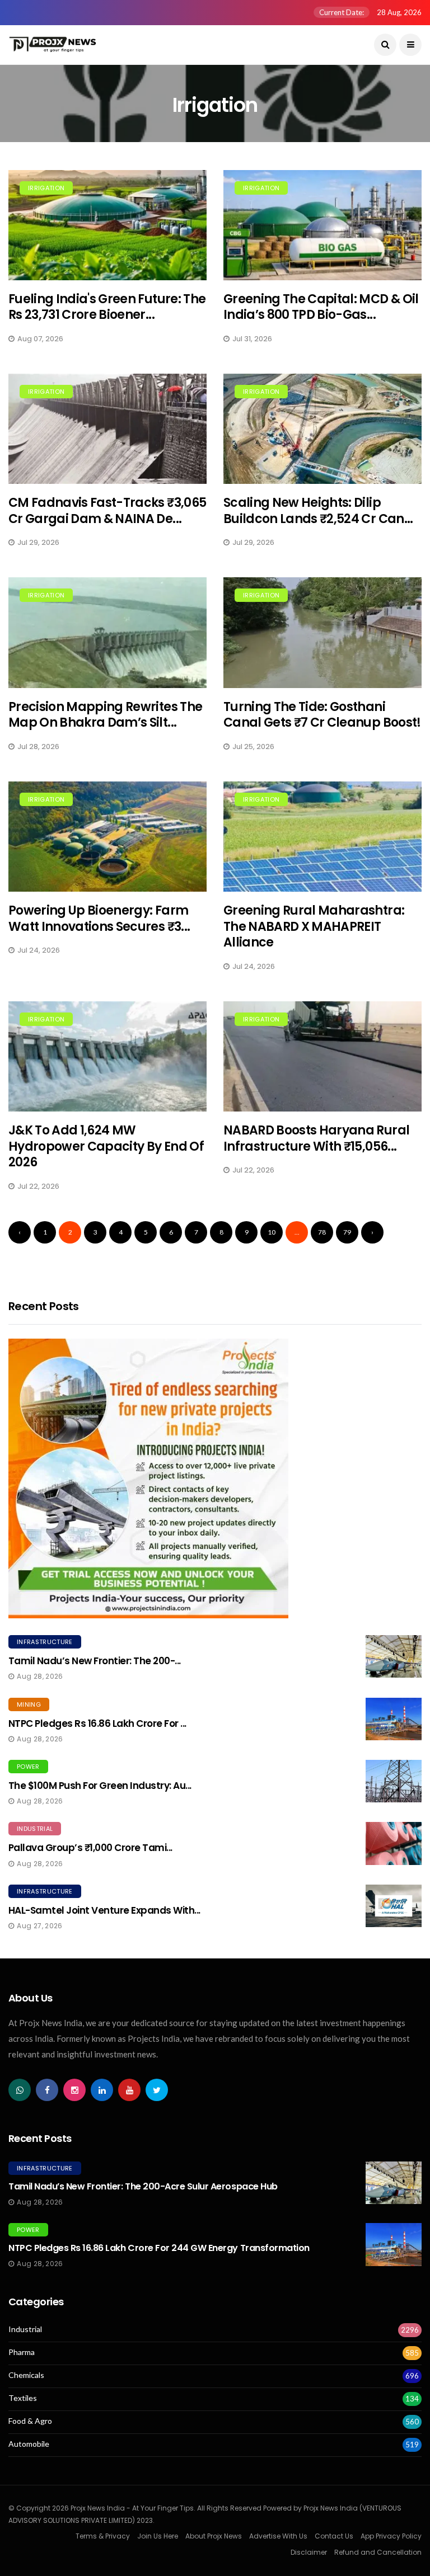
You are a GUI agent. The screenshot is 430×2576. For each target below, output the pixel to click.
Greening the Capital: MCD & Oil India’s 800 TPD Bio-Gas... (321, 307)
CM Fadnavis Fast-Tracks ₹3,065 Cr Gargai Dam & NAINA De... (107, 511)
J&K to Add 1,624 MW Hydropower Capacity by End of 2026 (106, 1146)
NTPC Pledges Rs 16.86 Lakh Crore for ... (97, 1723)
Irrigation (46, 188)
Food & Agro (30, 2421)
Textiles (23, 2398)
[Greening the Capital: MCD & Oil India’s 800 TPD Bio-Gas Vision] (322, 225)
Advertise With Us (278, 2536)
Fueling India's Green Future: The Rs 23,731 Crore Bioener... (107, 307)
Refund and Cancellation (378, 2552)
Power (28, 1767)
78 (322, 1232)
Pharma (22, 2352)
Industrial (35, 1829)
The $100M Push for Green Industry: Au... (100, 1786)
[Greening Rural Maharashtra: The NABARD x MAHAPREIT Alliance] (322, 837)
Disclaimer (309, 2552)
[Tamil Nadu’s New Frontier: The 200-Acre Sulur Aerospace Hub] (394, 1656)
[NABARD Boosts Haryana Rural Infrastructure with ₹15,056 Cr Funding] (322, 1056)
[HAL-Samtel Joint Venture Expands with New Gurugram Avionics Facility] (394, 1906)
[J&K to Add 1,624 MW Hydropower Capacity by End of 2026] (107, 1056)
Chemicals (26, 2375)
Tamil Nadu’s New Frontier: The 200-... (95, 1661)
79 (347, 1232)
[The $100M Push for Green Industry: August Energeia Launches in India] (394, 1781)
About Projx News (214, 2536)
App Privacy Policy (391, 2536)
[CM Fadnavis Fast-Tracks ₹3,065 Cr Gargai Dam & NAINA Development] (107, 429)
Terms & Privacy (103, 2536)
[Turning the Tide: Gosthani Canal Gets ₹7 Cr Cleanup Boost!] (322, 632)
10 (272, 1232)
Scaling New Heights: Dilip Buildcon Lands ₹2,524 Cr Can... (318, 511)
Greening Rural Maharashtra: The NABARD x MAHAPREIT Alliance (314, 926)
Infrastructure (45, 1642)
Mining (29, 1704)
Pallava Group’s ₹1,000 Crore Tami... (90, 1848)
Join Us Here (158, 2536)
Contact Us (334, 2536)
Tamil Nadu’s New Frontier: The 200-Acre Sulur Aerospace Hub (143, 2186)
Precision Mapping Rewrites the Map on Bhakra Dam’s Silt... (105, 715)
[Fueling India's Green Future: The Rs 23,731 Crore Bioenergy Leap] (107, 225)
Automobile (29, 2444)
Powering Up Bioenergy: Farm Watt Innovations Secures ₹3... (99, 919)
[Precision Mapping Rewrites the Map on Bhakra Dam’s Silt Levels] (107, 632)
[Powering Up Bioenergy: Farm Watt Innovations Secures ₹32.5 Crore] (107, 837)
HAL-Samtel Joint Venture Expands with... (104, 1910)
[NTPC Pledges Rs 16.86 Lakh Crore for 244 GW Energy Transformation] (394, 1719)
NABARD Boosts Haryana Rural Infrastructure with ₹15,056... (316, 1138)
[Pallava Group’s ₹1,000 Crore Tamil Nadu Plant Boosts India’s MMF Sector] (394, 1843)
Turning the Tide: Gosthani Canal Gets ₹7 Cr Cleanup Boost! (322, 715)
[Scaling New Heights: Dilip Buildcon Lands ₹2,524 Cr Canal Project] (322, 429)
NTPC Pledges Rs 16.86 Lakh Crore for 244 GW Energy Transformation (159, 2248)
